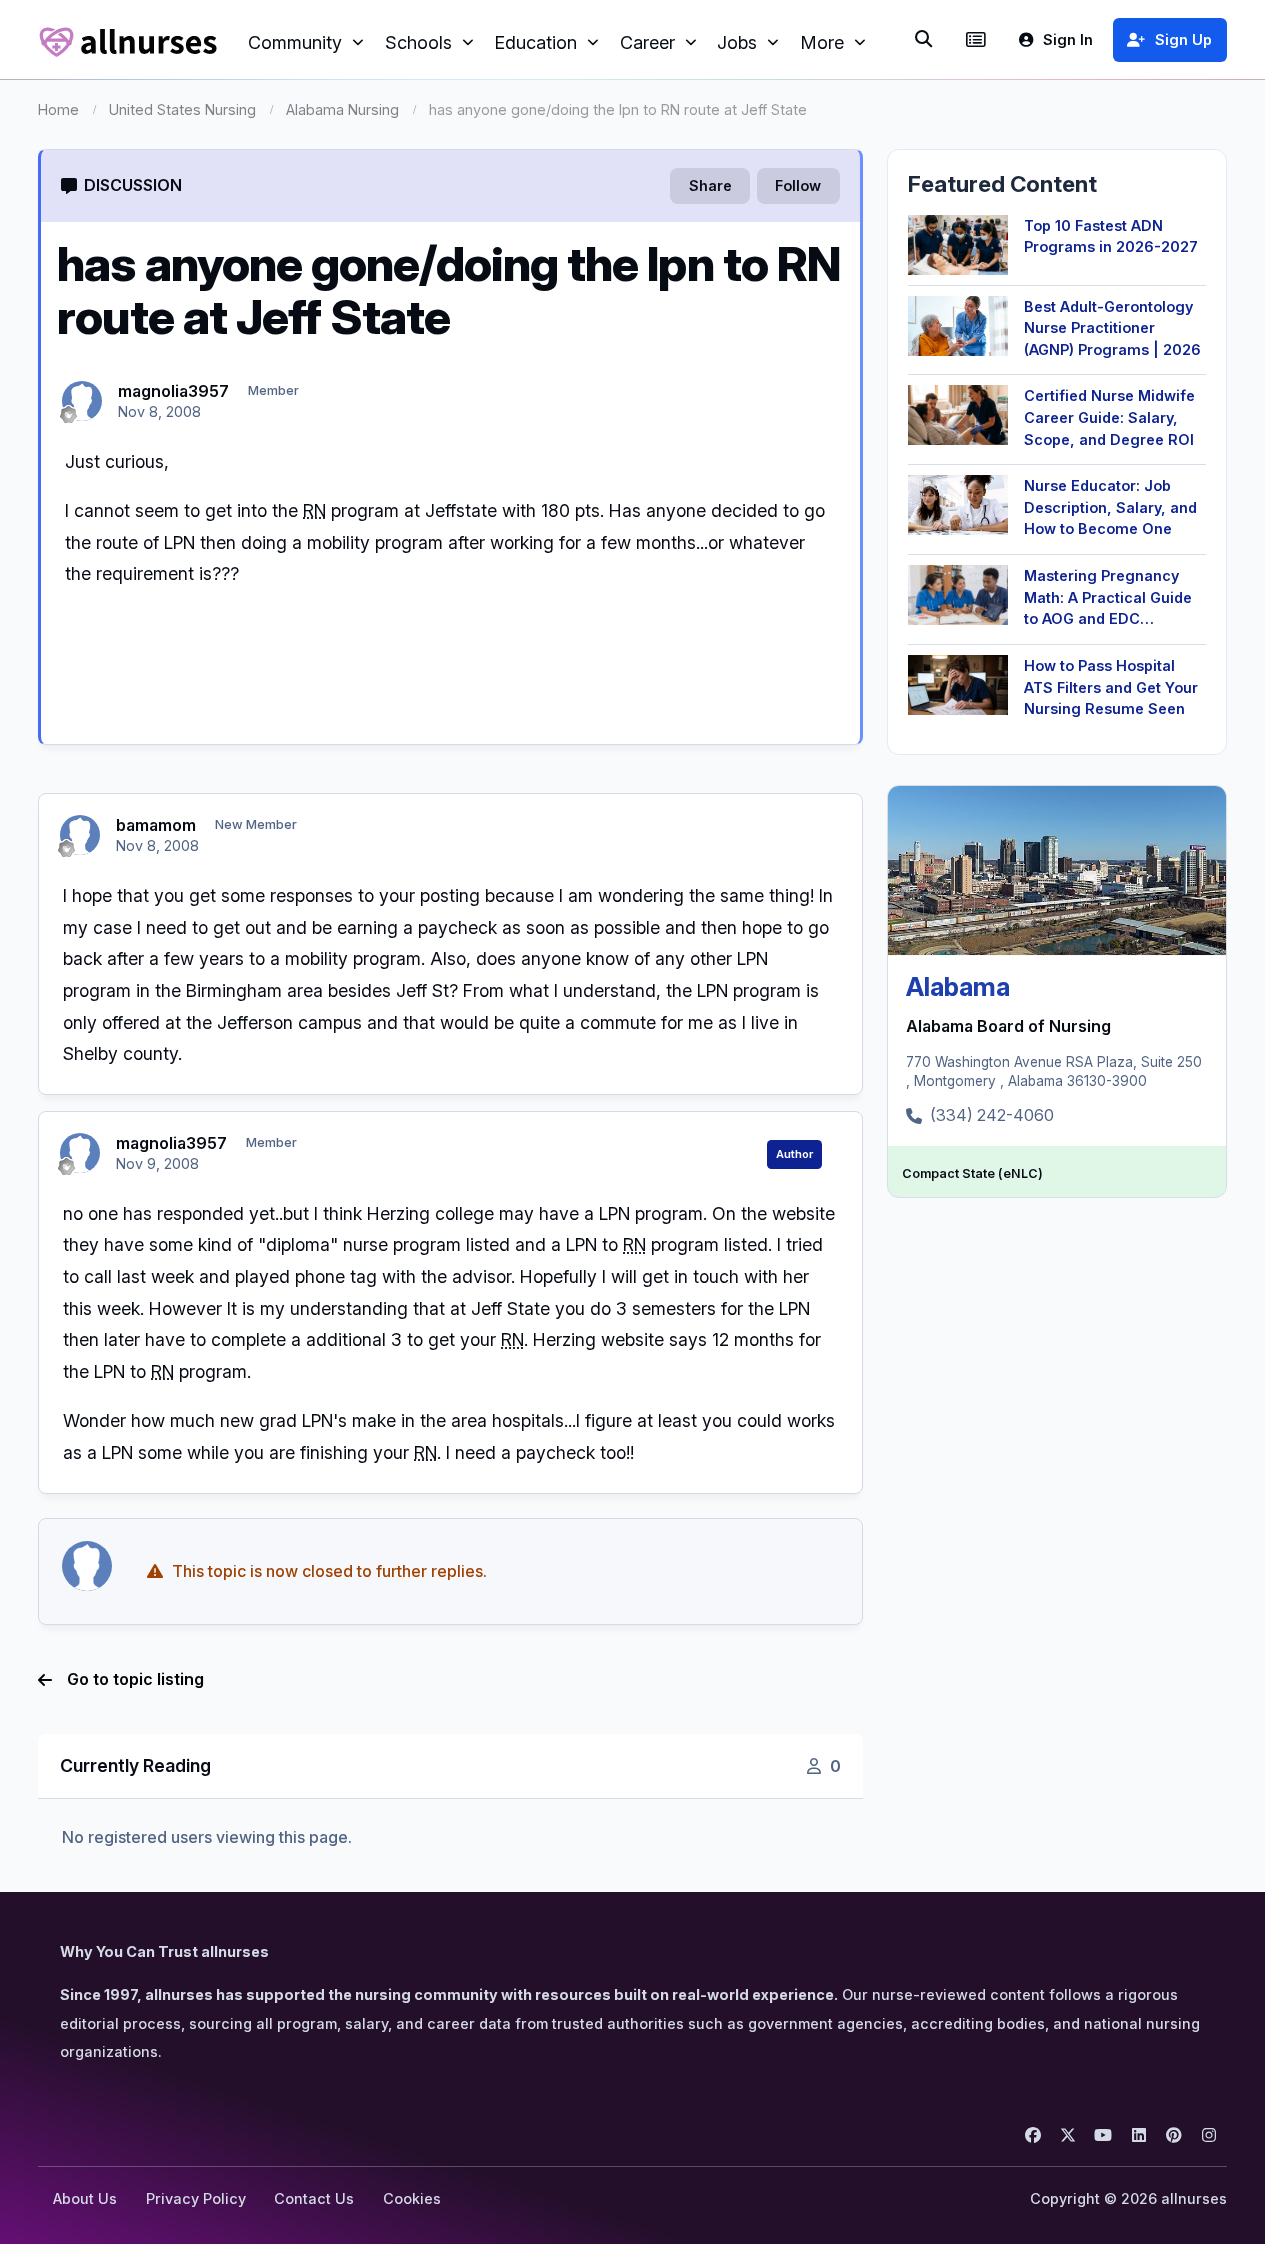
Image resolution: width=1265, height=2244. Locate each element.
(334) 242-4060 (992, 1115)
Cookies (412, 2198)
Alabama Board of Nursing (1008, 1026)
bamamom (156, 825)
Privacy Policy (196, 2198)
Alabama (958, 986)
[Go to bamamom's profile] (80, 835)
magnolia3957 (173, 391)
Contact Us (314, 2198)
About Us (85, 2198)
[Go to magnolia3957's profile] (82, 401)
